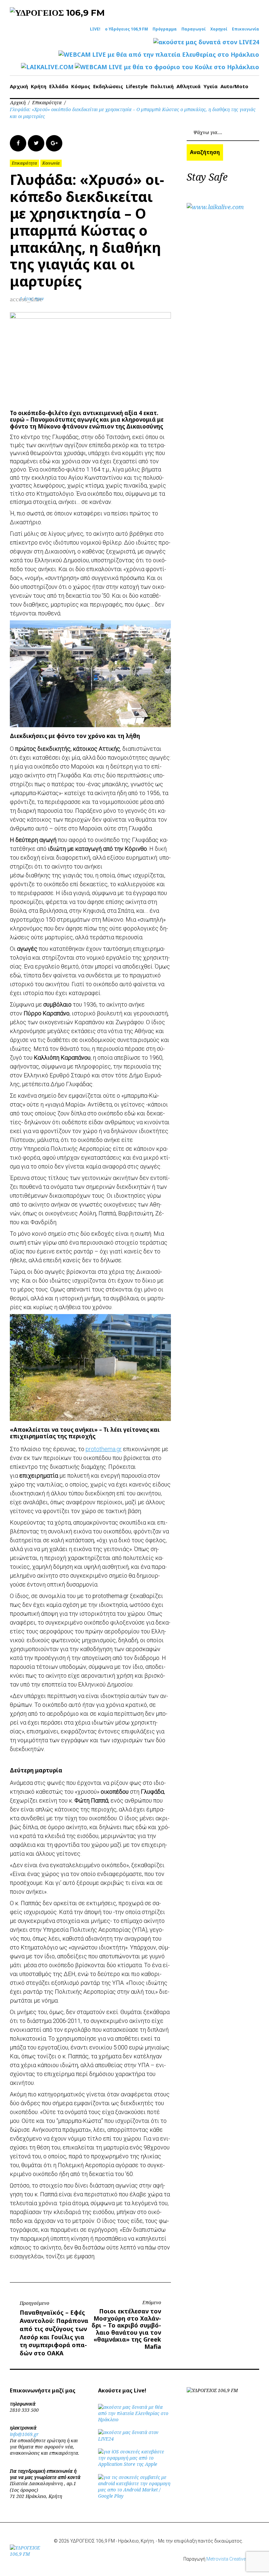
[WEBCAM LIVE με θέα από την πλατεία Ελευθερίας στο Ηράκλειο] (159, 55)
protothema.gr (104, 1449)
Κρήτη (39, 86)
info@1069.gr (24, 2434)
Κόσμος (81, 86)
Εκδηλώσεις (108, 86)
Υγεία (210, 86)
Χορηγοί (219, 29)
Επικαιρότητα (47, 102)
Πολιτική (162, 86)
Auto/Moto (234, 86)
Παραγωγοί (194, 29)
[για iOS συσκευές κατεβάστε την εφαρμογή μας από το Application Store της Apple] (134, 2464)
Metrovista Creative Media (233, 2559)
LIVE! (95, 29)
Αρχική (19, 86)
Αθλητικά (188, 86)
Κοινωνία (51, 163)
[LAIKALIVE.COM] (47, 67)
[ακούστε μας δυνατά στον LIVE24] (206, 42)
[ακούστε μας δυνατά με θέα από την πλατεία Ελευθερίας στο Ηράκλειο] (134, 2419)
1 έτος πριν (32, 299)
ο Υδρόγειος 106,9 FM (126, 29)
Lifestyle (137, 86)
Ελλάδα (59, 86)
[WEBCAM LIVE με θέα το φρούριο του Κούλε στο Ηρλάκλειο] (167, 67)
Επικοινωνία (246, 29)
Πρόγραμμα (165, 29)
